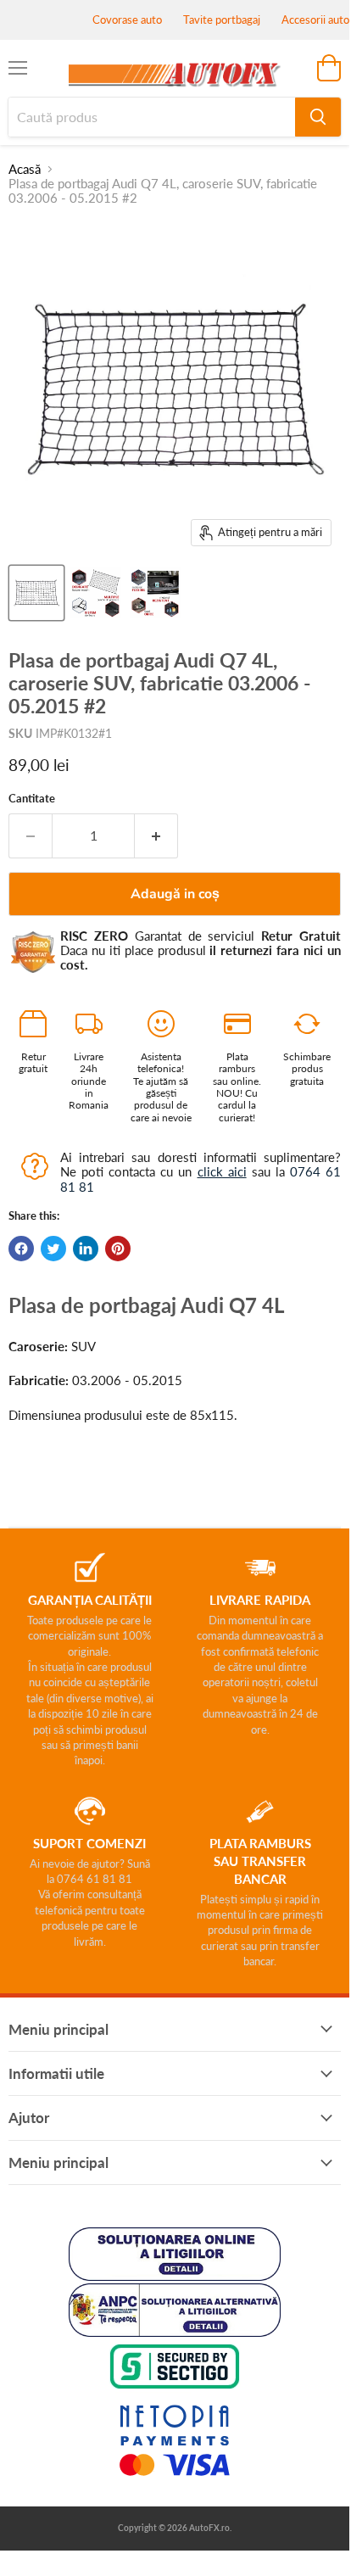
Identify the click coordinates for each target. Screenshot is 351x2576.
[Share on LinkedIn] (86, 1249)
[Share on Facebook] (21, 1249)
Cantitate (32, 799)
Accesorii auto (315, 20)
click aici (222, 1171)
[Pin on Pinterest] (118, 1249)
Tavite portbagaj (222, 20)
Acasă (25, 169)
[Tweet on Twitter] (53, 1249)
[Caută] (318, 117)
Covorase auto (127, 20)
